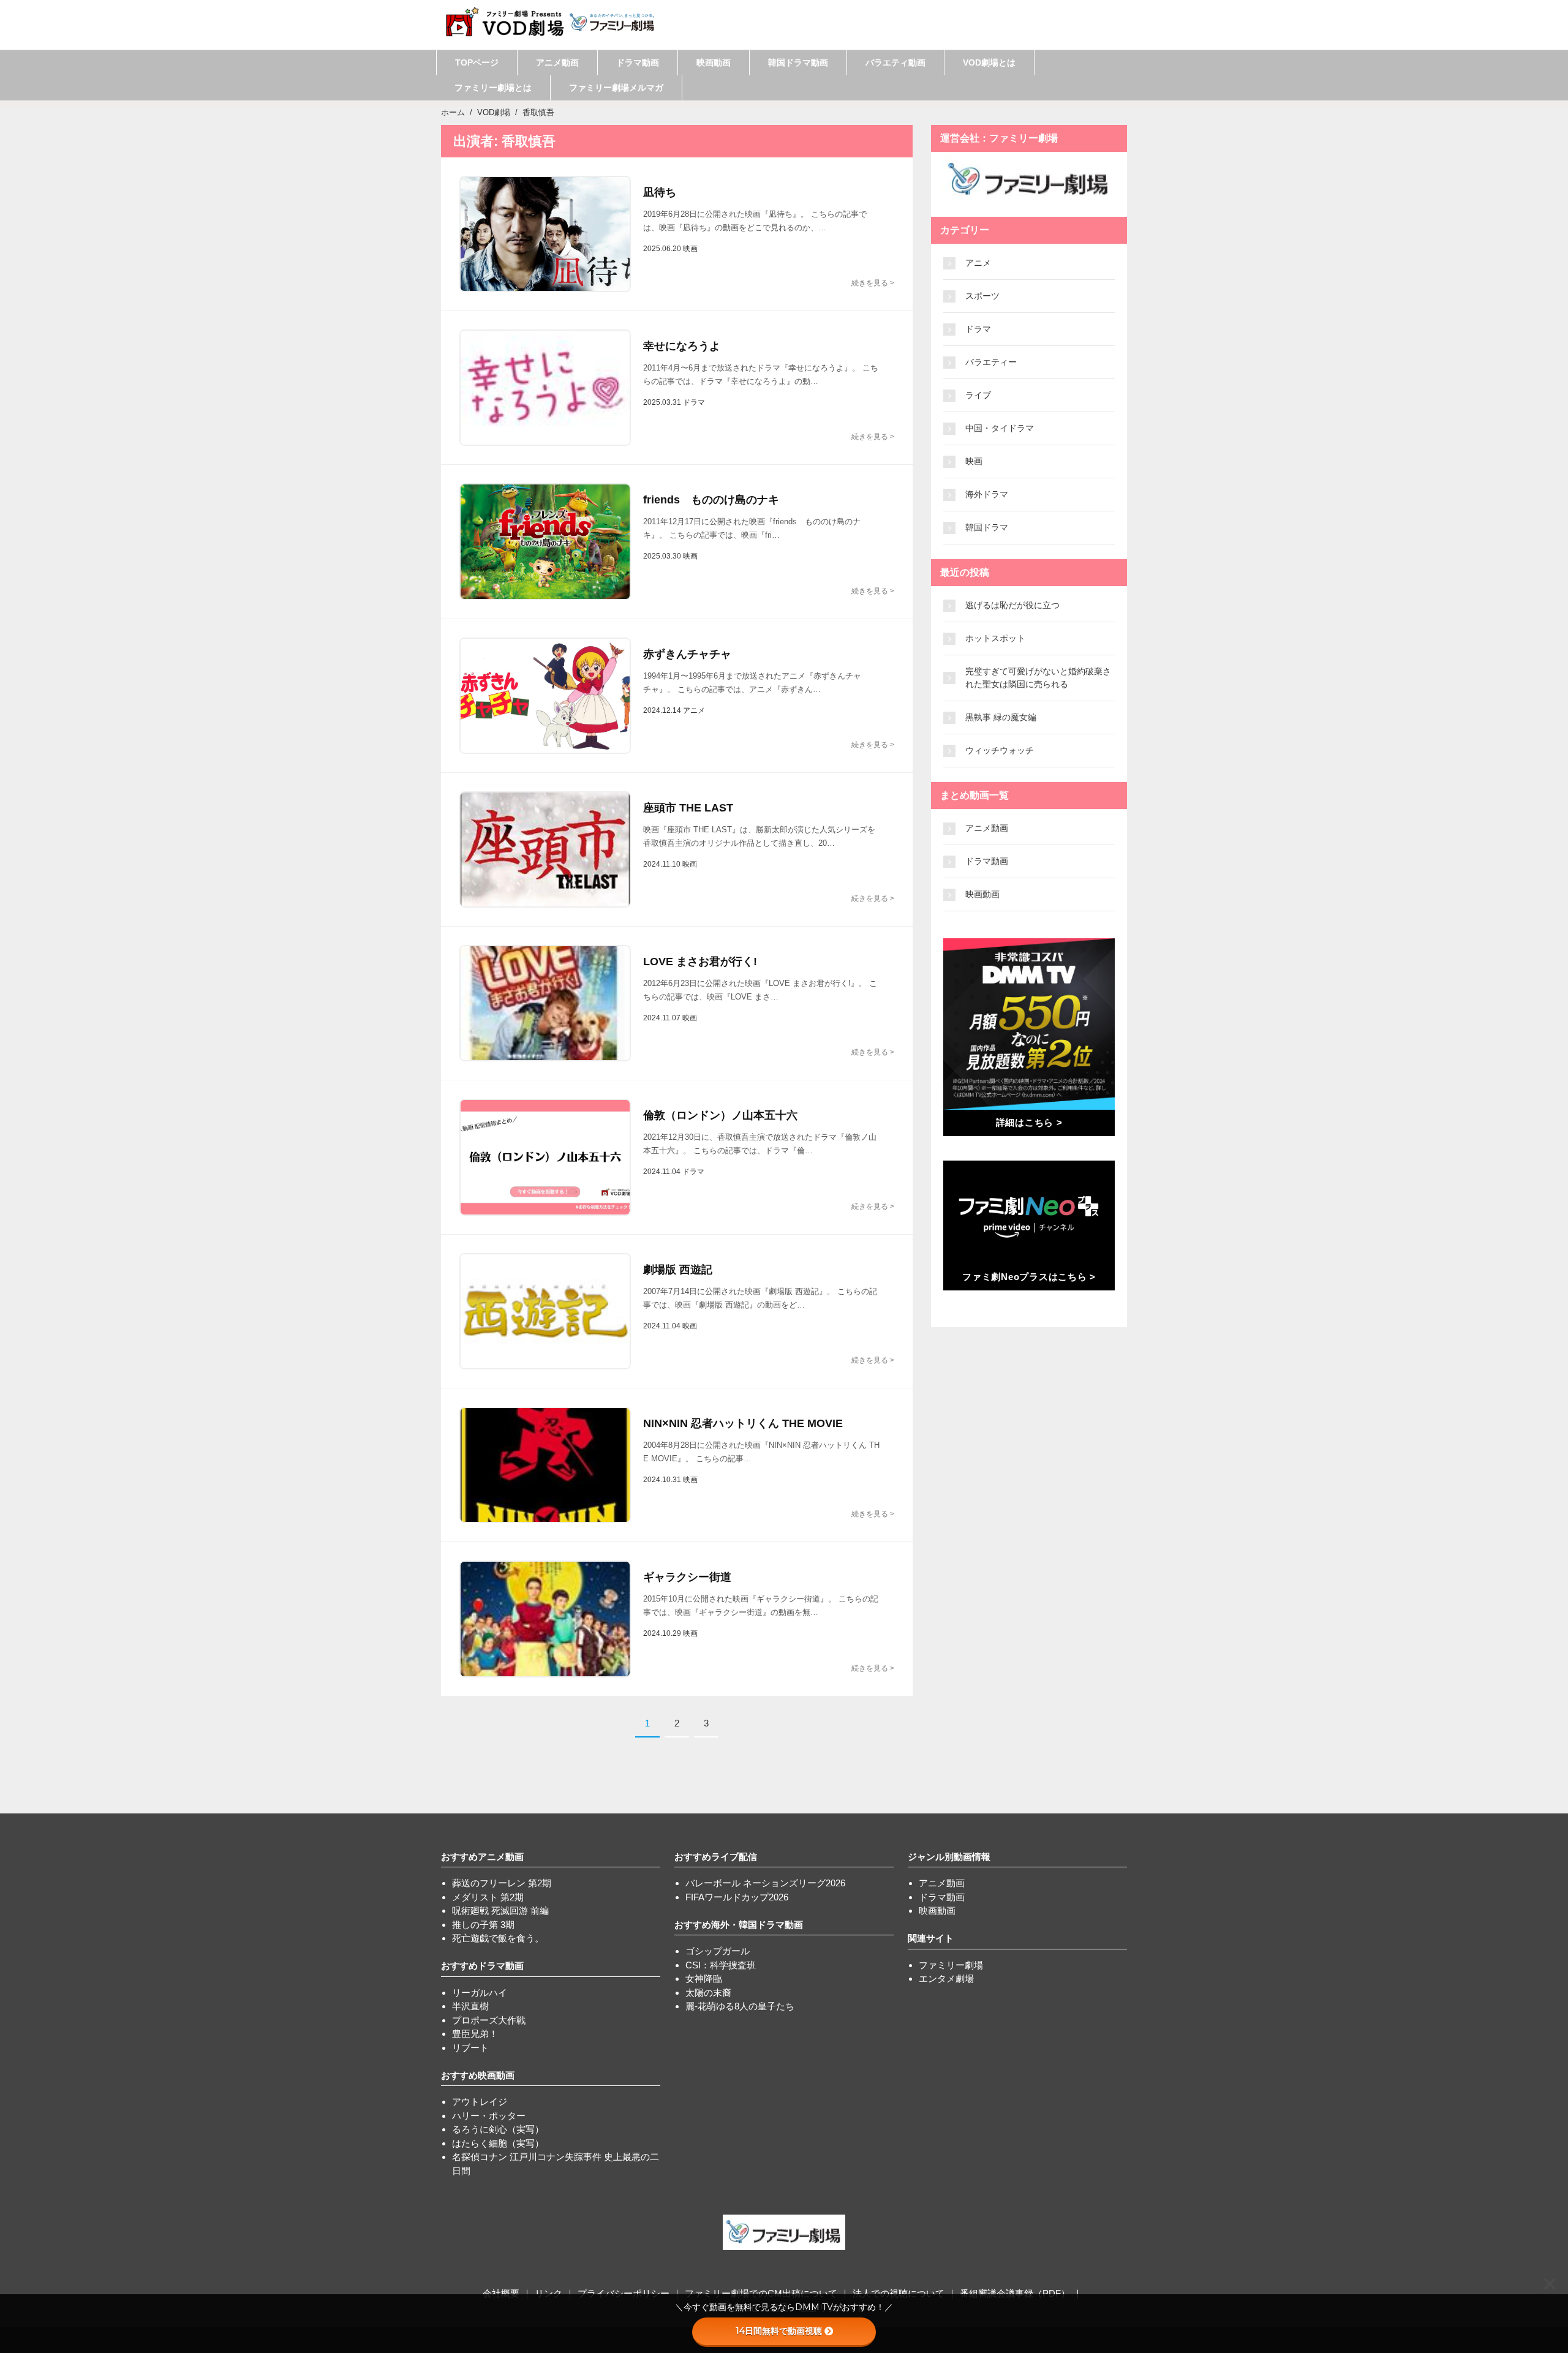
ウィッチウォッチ (1000, 750)
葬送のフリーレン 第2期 (502, 1883)
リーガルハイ (480, 1993)
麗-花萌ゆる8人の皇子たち (740, 2006)
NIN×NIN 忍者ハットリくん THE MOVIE (743, 1423)
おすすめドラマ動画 (482, 1966)
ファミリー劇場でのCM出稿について (761, 2293)
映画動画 (714, 62)
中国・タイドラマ (1000, 428)
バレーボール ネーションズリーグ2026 (765, 1883)
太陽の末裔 (708, 1993)
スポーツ (982, 296)
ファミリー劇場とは (493, 88)
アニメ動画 (557, 62)
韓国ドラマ (987, 527)
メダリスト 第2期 (488, 1897)
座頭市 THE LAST (688, 808)
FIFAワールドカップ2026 (737, 1897)
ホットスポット (995, 638)
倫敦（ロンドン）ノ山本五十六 (720, 1115)
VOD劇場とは (989, 62)
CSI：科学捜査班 (721, 1965)
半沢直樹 (470, 2006)
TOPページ (477, 62)
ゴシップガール (718, 1951)
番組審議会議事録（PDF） (1015, 2293)
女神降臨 (704, 1978)
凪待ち (660, 192)
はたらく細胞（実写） (498, 2143)
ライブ (978, 395)
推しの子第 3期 (483, 1925)
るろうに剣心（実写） (498, 2129)
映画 (974, 461)
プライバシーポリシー (624, 2293)
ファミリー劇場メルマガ (616, 88)
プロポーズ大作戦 (489, 2020)
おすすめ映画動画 (478, 2075)
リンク (548, 2293)
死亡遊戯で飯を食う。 (498, 1938)
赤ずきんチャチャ (687, 654)
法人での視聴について (899, 2293)
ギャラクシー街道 (687, 1577)
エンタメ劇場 (946, 1978)
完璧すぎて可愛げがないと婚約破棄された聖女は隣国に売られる (1038, 678)
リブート (470, 2048)
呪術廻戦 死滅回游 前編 (500, 1911)
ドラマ (978, 329)
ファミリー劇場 (951, 1965)
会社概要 (501, 2293)
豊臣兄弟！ (475, 2034)
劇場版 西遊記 (678, 1270)
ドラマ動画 (638, 62)
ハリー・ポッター (489, 2116)
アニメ (978, 263)
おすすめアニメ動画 (482, 1857)
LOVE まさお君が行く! (700, 962)
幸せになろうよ (682, 346)
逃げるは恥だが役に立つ (1012, 605)
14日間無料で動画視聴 (779, 2331)
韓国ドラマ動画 (798, 62)
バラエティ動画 (895, 62)
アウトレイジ (480, 2102)
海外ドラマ (987, 494)
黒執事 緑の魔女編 (1001, 717)
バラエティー (991, 362)
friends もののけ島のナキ (711, 500)
